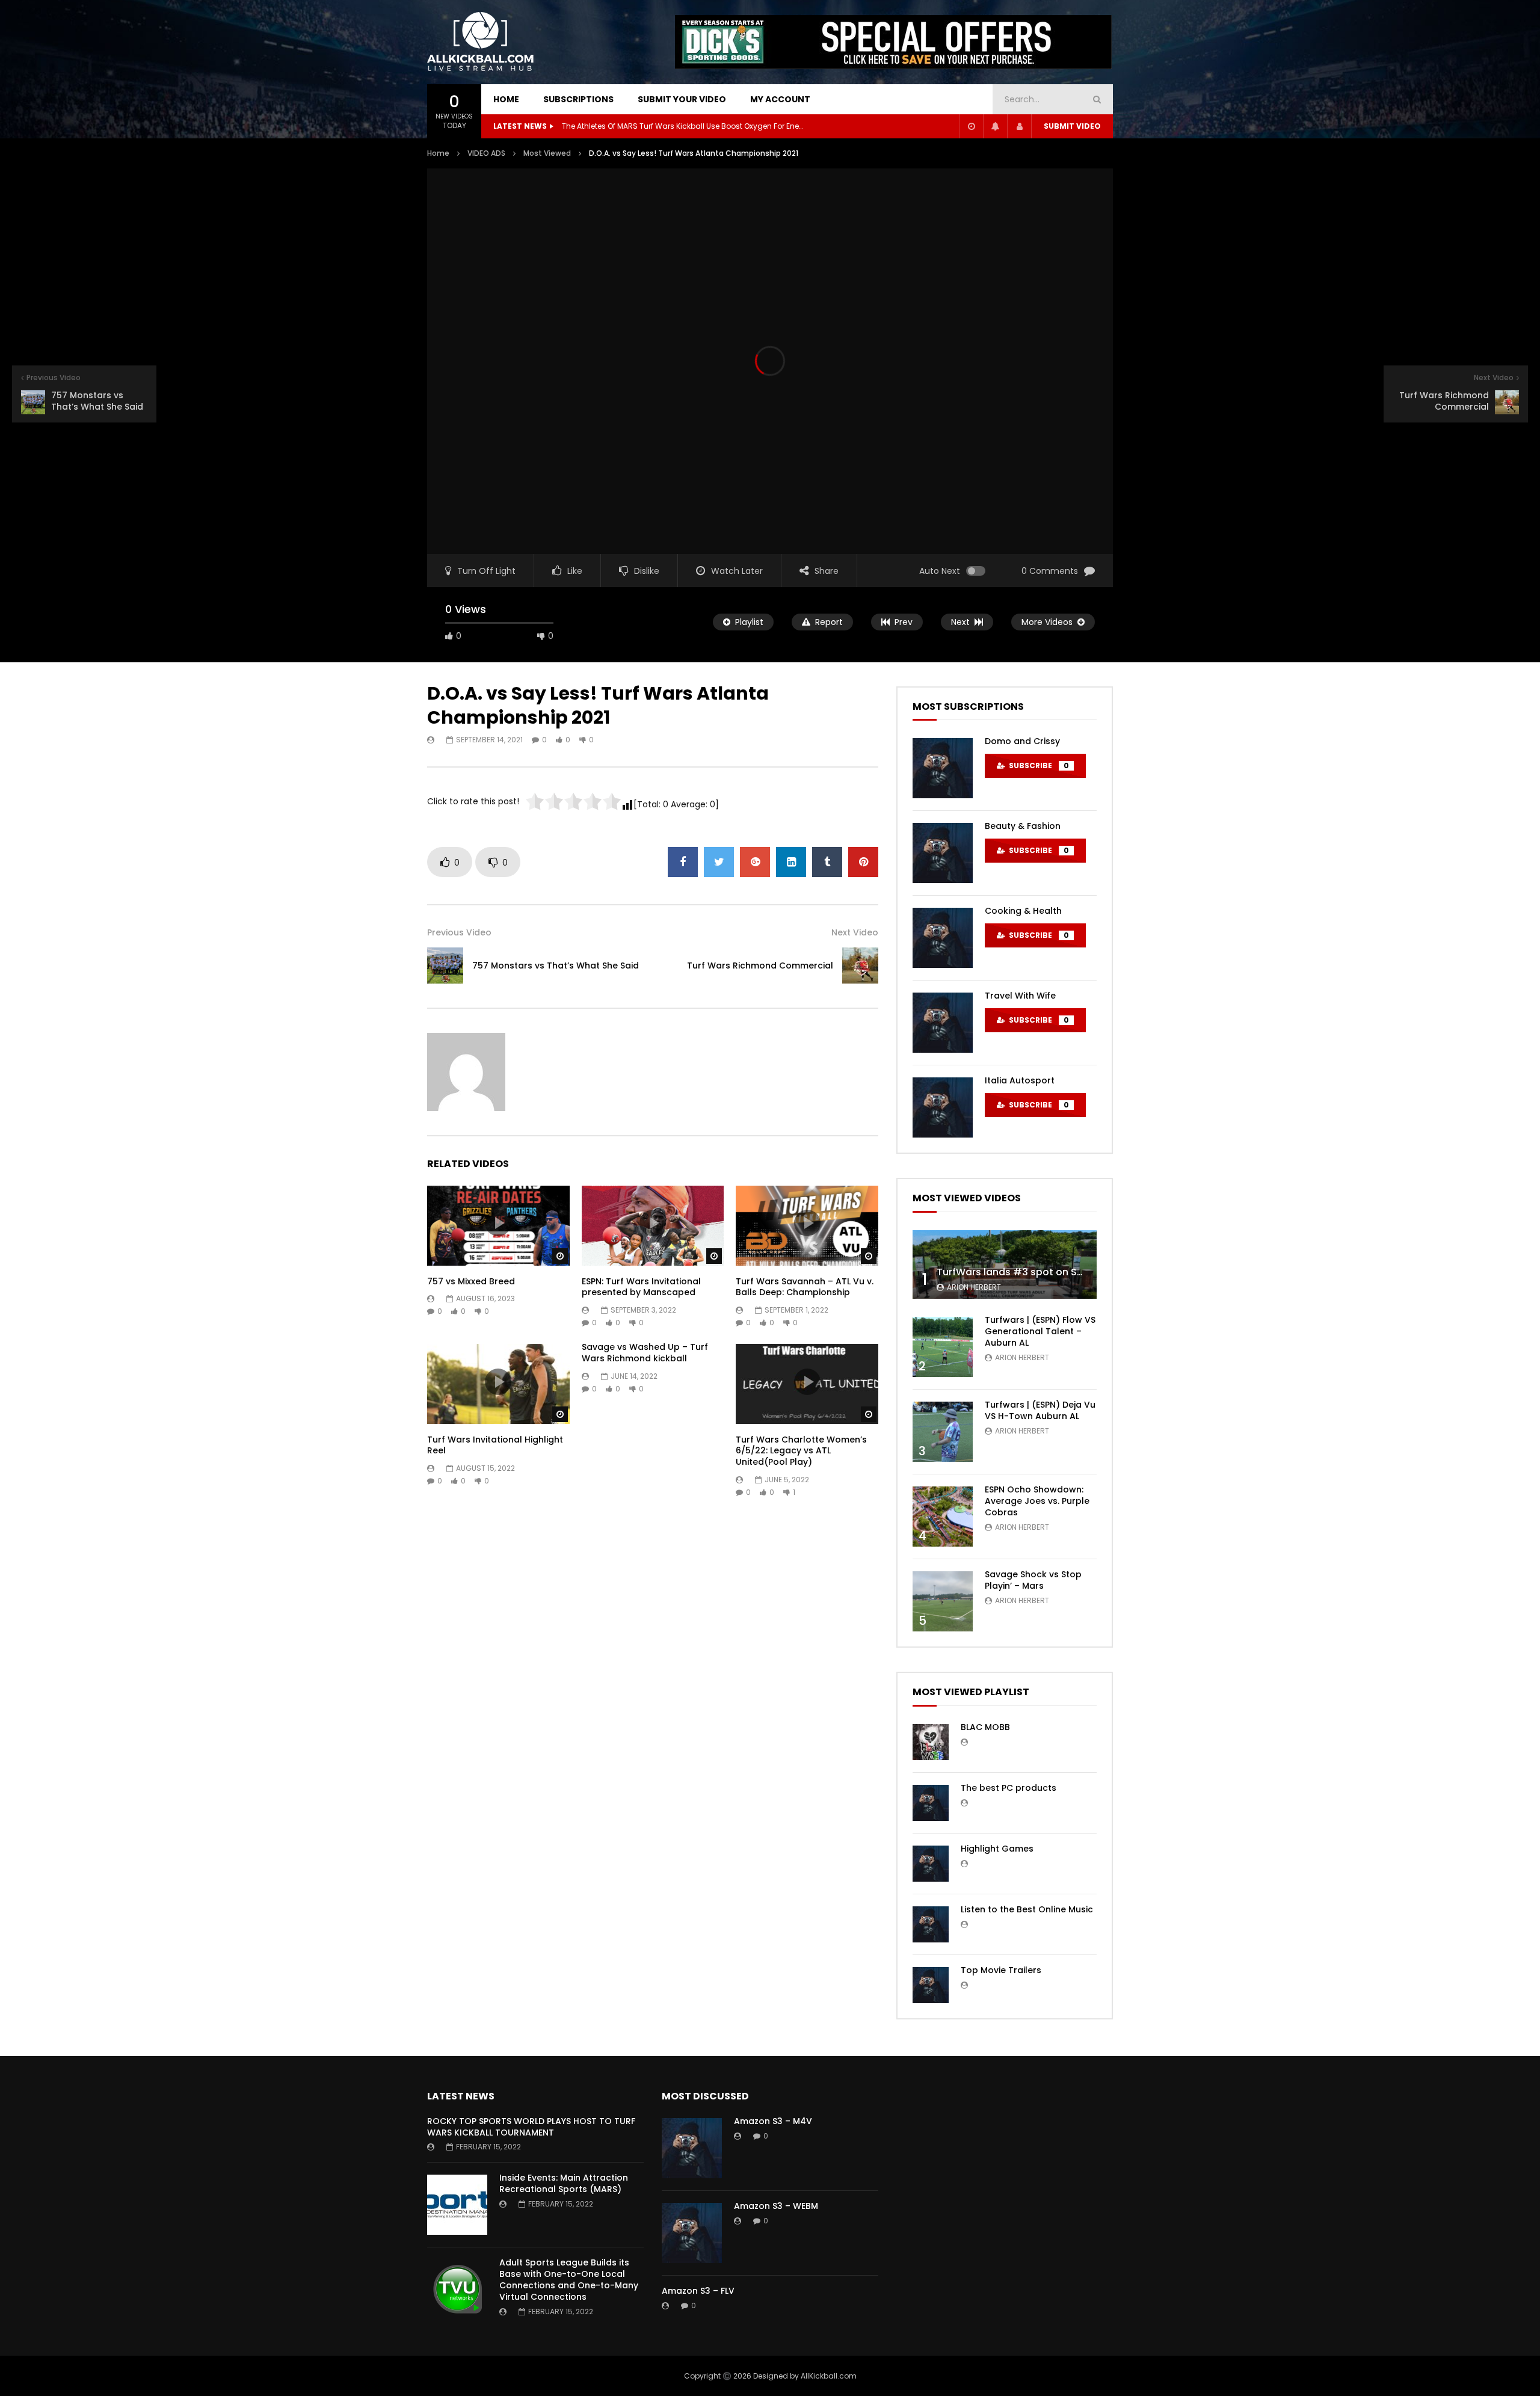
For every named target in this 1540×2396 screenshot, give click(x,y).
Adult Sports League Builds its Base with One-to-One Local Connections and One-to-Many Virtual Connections (569, 2280)
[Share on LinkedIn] (791, 862)
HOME (506, 99)
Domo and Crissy (1022, 741)
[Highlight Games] (931, 1864)
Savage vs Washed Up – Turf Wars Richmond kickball (645, 1353)
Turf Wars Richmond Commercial (760, 965)
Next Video (855, 932)
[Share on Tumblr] (827, 862)
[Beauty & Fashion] (943, 853)
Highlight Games (997, 1849)
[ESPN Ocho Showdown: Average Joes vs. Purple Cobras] (943, 1517)
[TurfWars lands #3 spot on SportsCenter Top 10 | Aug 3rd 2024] (1005, 1265)
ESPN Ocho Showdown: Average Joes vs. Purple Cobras (1037, 1501)
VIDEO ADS (486, 153)
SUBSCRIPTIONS (578, 99)
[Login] (1019, 126)
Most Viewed (547, 153)
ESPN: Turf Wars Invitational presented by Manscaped (641, 1287)
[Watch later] (971, 126)
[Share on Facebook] (683, 862)
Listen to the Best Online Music (1027, 1909)
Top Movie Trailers (1001, 1970)
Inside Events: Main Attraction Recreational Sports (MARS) (564, 2183)
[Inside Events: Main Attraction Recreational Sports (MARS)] (457, 2205)
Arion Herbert (974, 1287)
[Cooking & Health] (943, 938)
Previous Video (459, 932)
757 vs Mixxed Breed (471, 1281)
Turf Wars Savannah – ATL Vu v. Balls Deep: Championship (805, 1287)
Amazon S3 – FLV (698, 2291)
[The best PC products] (931, 1803)
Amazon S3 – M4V (773, 2121)
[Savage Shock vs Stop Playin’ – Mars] (943, 1601)
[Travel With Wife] (943, 1023)
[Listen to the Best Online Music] (931, 1924)
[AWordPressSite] (481, 42)
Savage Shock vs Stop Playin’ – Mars (1033, 1580)
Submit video (1072, 126)
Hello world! (583, 126)
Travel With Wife (1020, 996)
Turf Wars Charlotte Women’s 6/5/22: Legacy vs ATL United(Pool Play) (801, 1451)
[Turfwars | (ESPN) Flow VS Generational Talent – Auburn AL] (943, 1347)
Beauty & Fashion (1023, 826)
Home (438, 153)
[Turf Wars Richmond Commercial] (860, 965)
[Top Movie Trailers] (931, 1985)
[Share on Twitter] (719, 862)
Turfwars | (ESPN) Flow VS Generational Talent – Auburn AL (1040, 1331)
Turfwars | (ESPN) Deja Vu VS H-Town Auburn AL (1040, 1410)
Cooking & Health (1023, 911)
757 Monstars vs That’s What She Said (556, 965)
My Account (780, 99)
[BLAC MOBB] (931, 1742)
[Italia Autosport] (943, 1107)
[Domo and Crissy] (943, 768)
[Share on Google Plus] (755, 862)
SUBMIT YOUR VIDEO (682, 99)
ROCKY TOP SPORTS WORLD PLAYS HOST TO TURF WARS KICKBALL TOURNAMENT (531, 2127)
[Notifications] (995, 126)
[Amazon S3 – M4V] (692, 2148)
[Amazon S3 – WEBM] (692, 2233)
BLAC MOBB (985, 1727)
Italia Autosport (1020, 1080)
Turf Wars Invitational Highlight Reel (495, 1445)
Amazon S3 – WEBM (776, 2206)
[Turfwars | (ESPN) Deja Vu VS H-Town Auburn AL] (943, 1432)
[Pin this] (863, 862)
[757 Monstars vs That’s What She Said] (445, 965)
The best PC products (1009, 1788)
